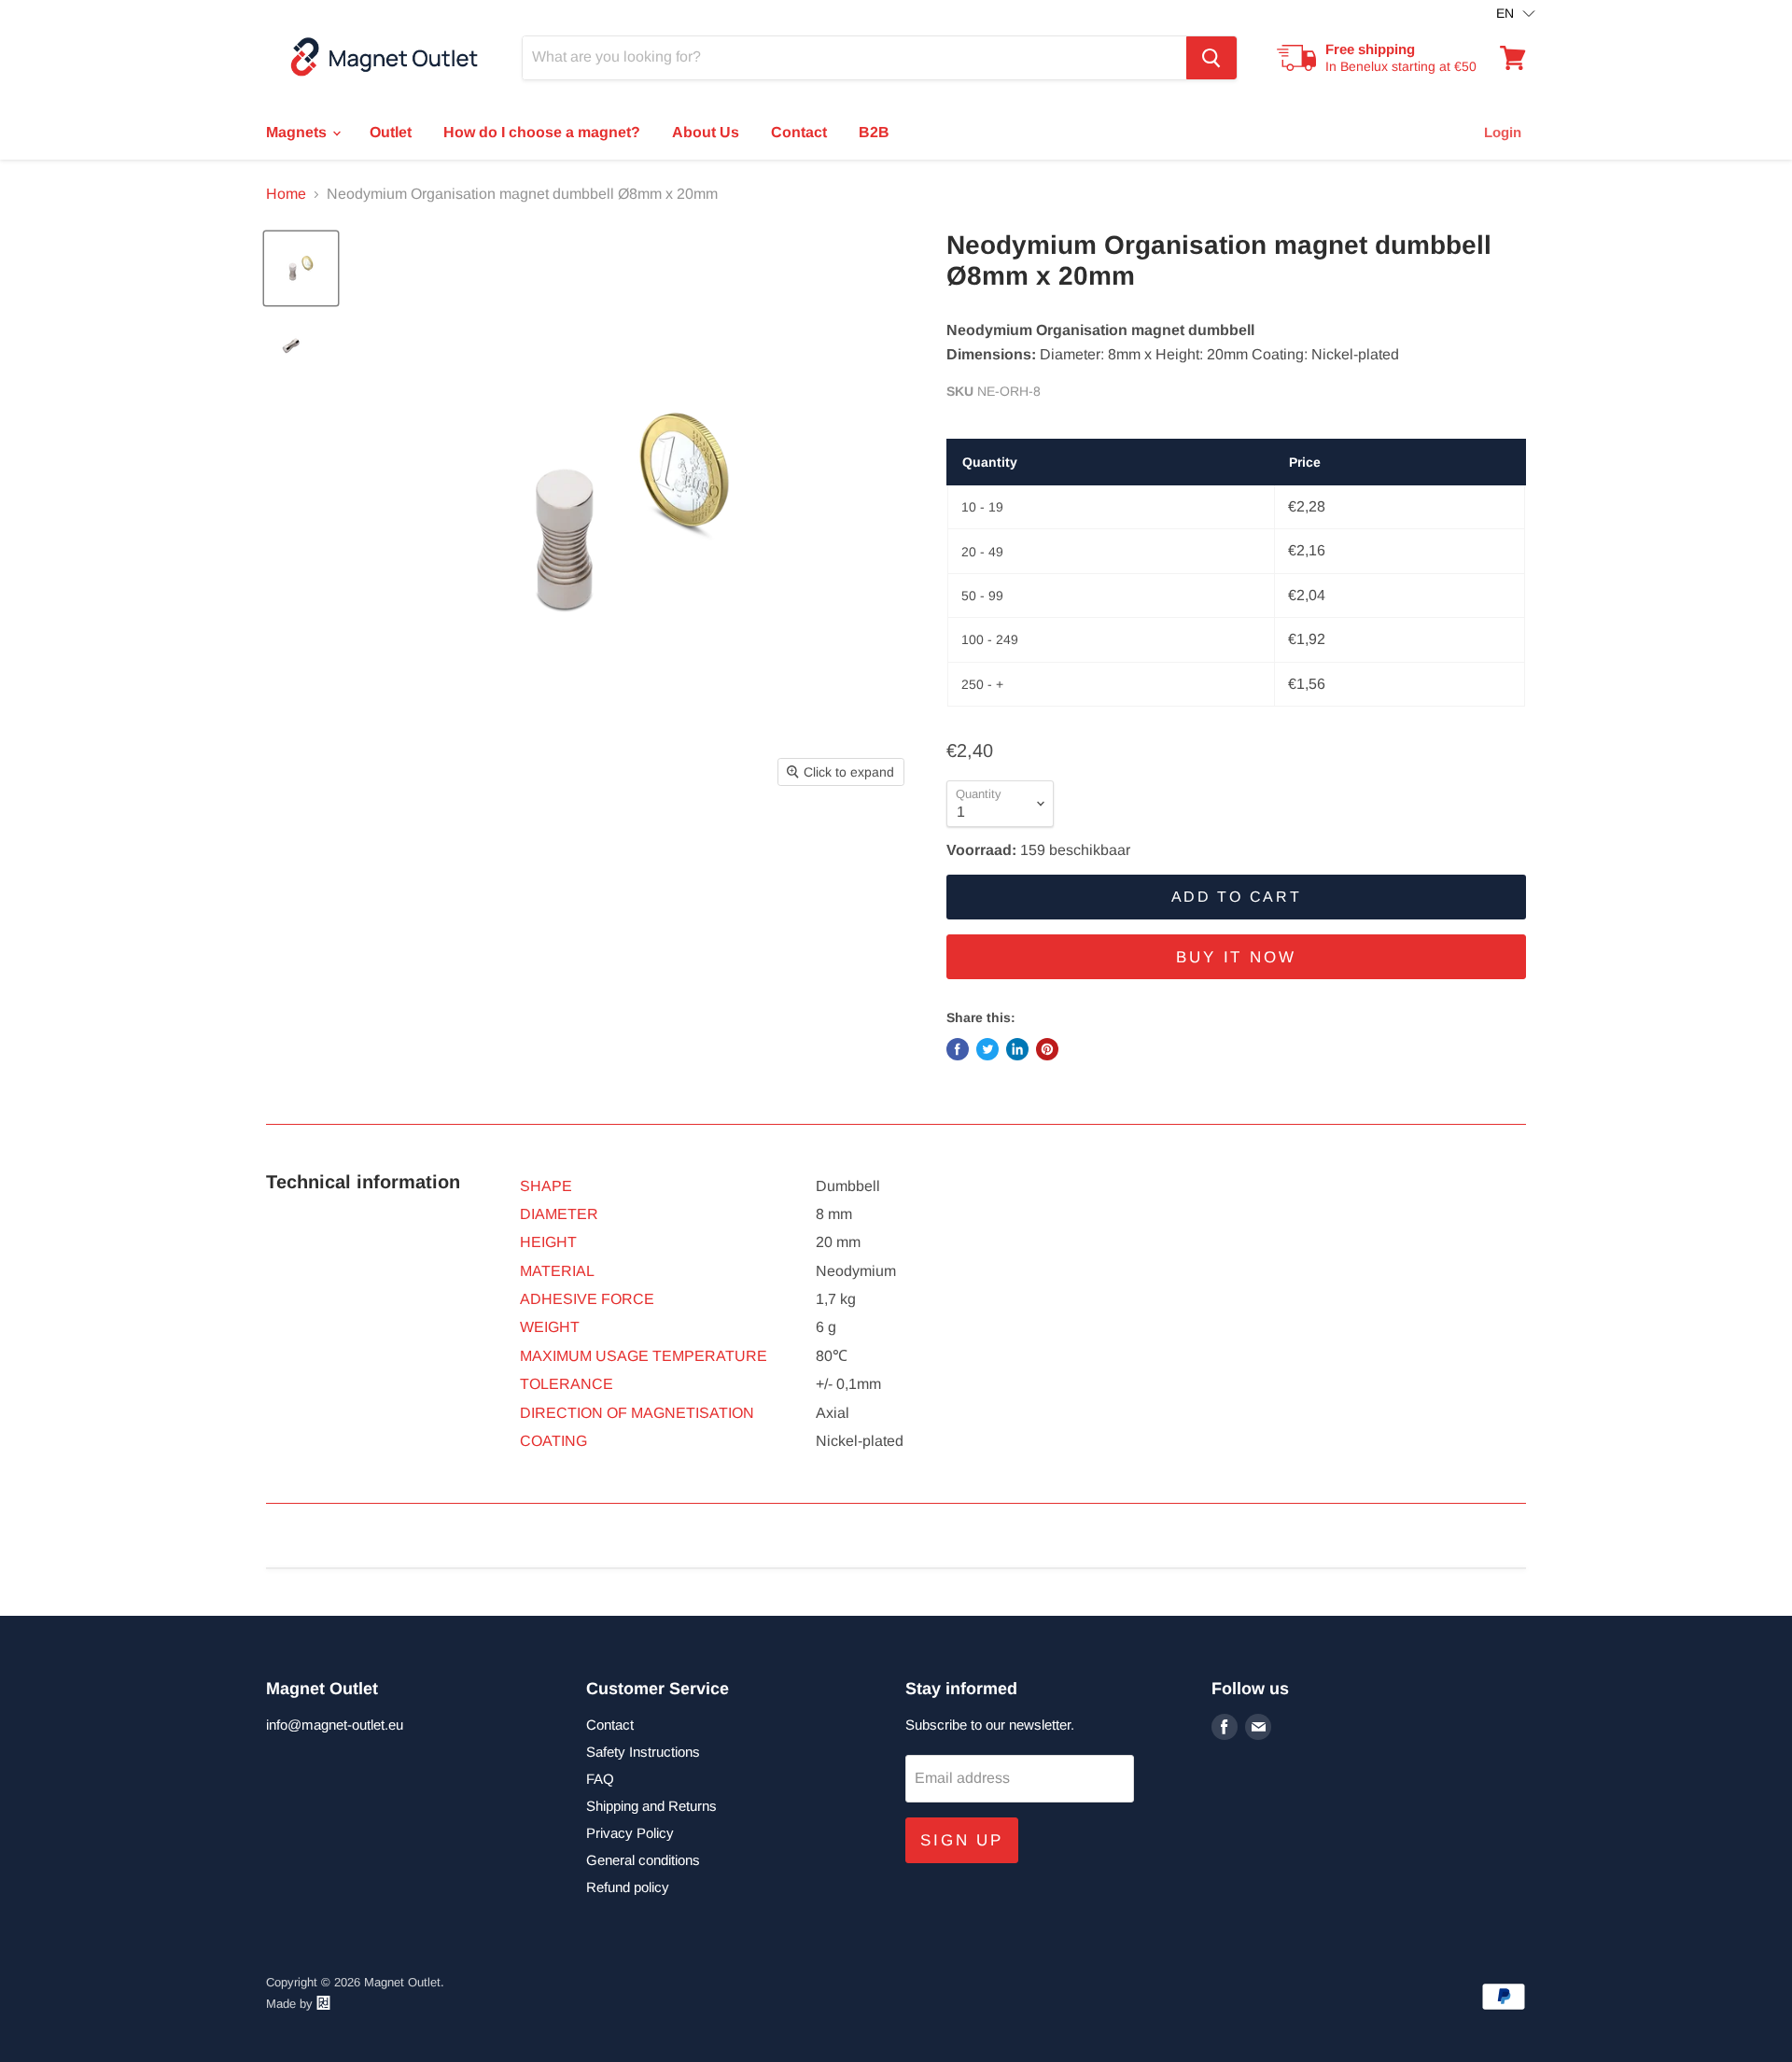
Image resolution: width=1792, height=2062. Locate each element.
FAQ (600, 1779)
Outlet (391, 132)
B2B (874, 132)
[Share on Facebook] (958, 1049)
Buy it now (1236, 957)
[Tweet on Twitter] (987, 1049)
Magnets (298, 132)
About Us (706, 132)
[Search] (1211, 58)
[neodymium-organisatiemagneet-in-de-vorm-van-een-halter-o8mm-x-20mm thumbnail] (301, 268)
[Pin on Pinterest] (1047, 1049)
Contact (799, 132)
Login (1503, 132)
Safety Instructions (643, 1752)
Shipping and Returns (651, 1806)
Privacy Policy (630, 1833)
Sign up (962, 1840)
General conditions (643, 1860)
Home (286, 194)
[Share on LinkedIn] (1017, 1049)
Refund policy (628, 1887)
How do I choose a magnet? (542, 132)
